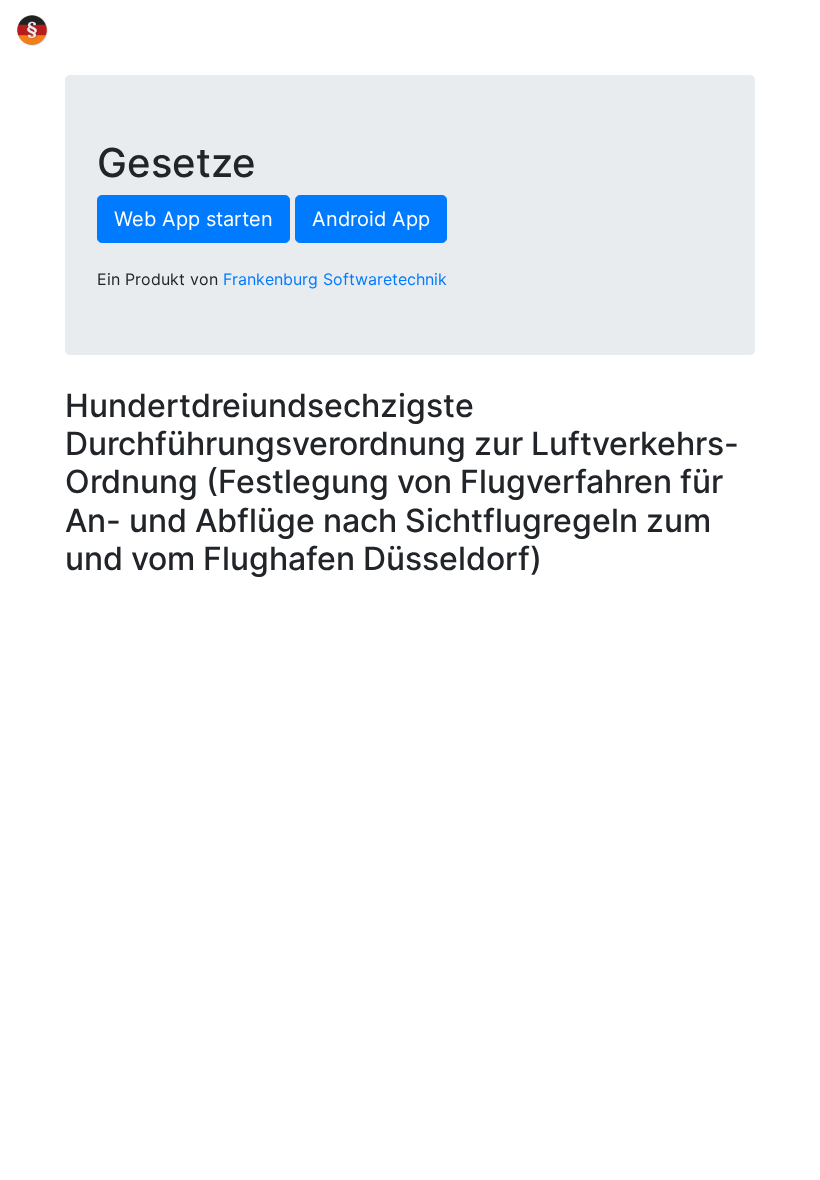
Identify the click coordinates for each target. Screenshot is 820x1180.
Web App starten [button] (193, 219)
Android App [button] (371, 219)
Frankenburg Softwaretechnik (335, 279)
